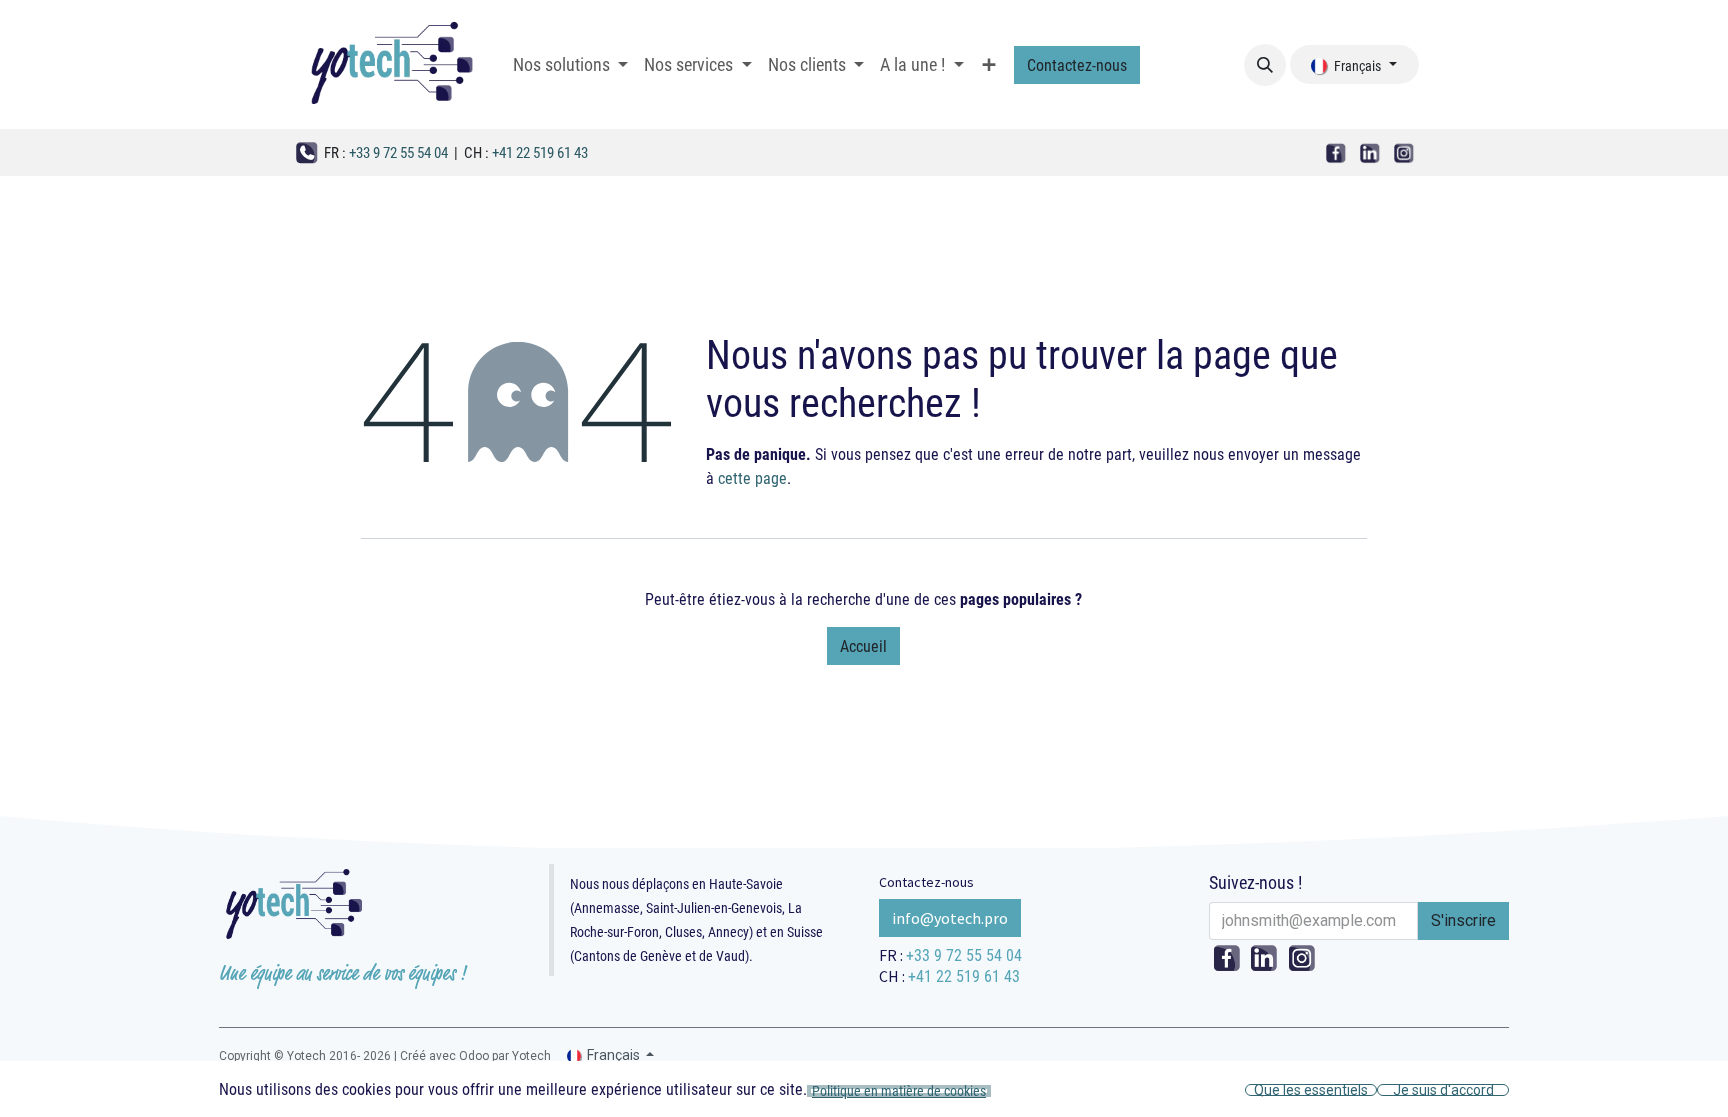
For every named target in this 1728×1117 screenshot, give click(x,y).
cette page (752, 477)
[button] (1265, 65)
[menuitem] (570, 64)
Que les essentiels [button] (1311, 1090)
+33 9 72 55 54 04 (398, 152)
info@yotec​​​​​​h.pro (950, 918)
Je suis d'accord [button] (1443, 1090)
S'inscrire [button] (1463, 920)
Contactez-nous (1077, 64)
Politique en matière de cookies (899, 1091)
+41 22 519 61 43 (540, 152)
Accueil (863, 645)
